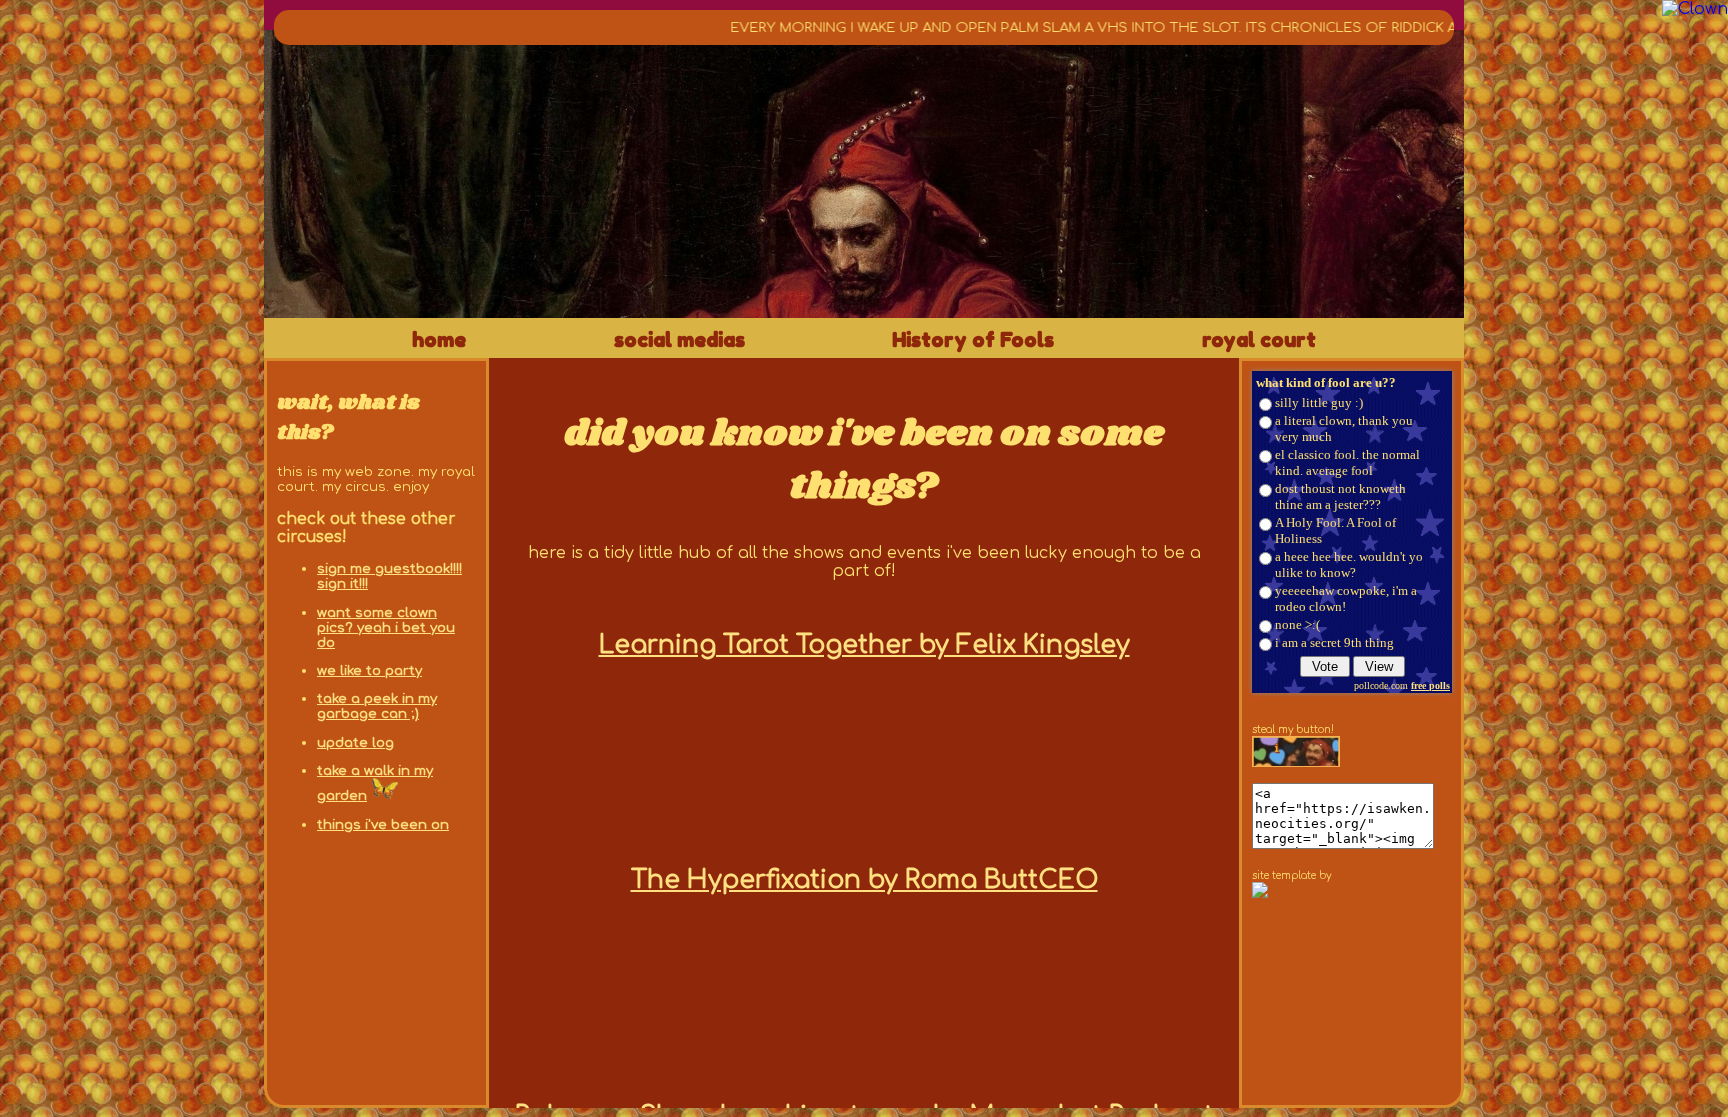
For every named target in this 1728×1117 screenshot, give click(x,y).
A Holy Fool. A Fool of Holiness (1335, 530)
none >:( (1297, 624)
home (439, 340)
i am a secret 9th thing (1334, 642)
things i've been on (383, 824)
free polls (1430, 685)
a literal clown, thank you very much (1344, 428)
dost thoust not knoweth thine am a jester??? (1340, 496)
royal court (1259, 340)
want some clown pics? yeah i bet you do (386, 627)
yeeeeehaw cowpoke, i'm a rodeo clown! (1346, 598)
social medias (679, 340)
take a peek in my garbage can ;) (377, 706)
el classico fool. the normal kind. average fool (1347, 462)
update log (355, 742)
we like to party (369, 670)
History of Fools (973, 340)
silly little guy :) (1319, 402)
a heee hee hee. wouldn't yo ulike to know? (1349, 564)
